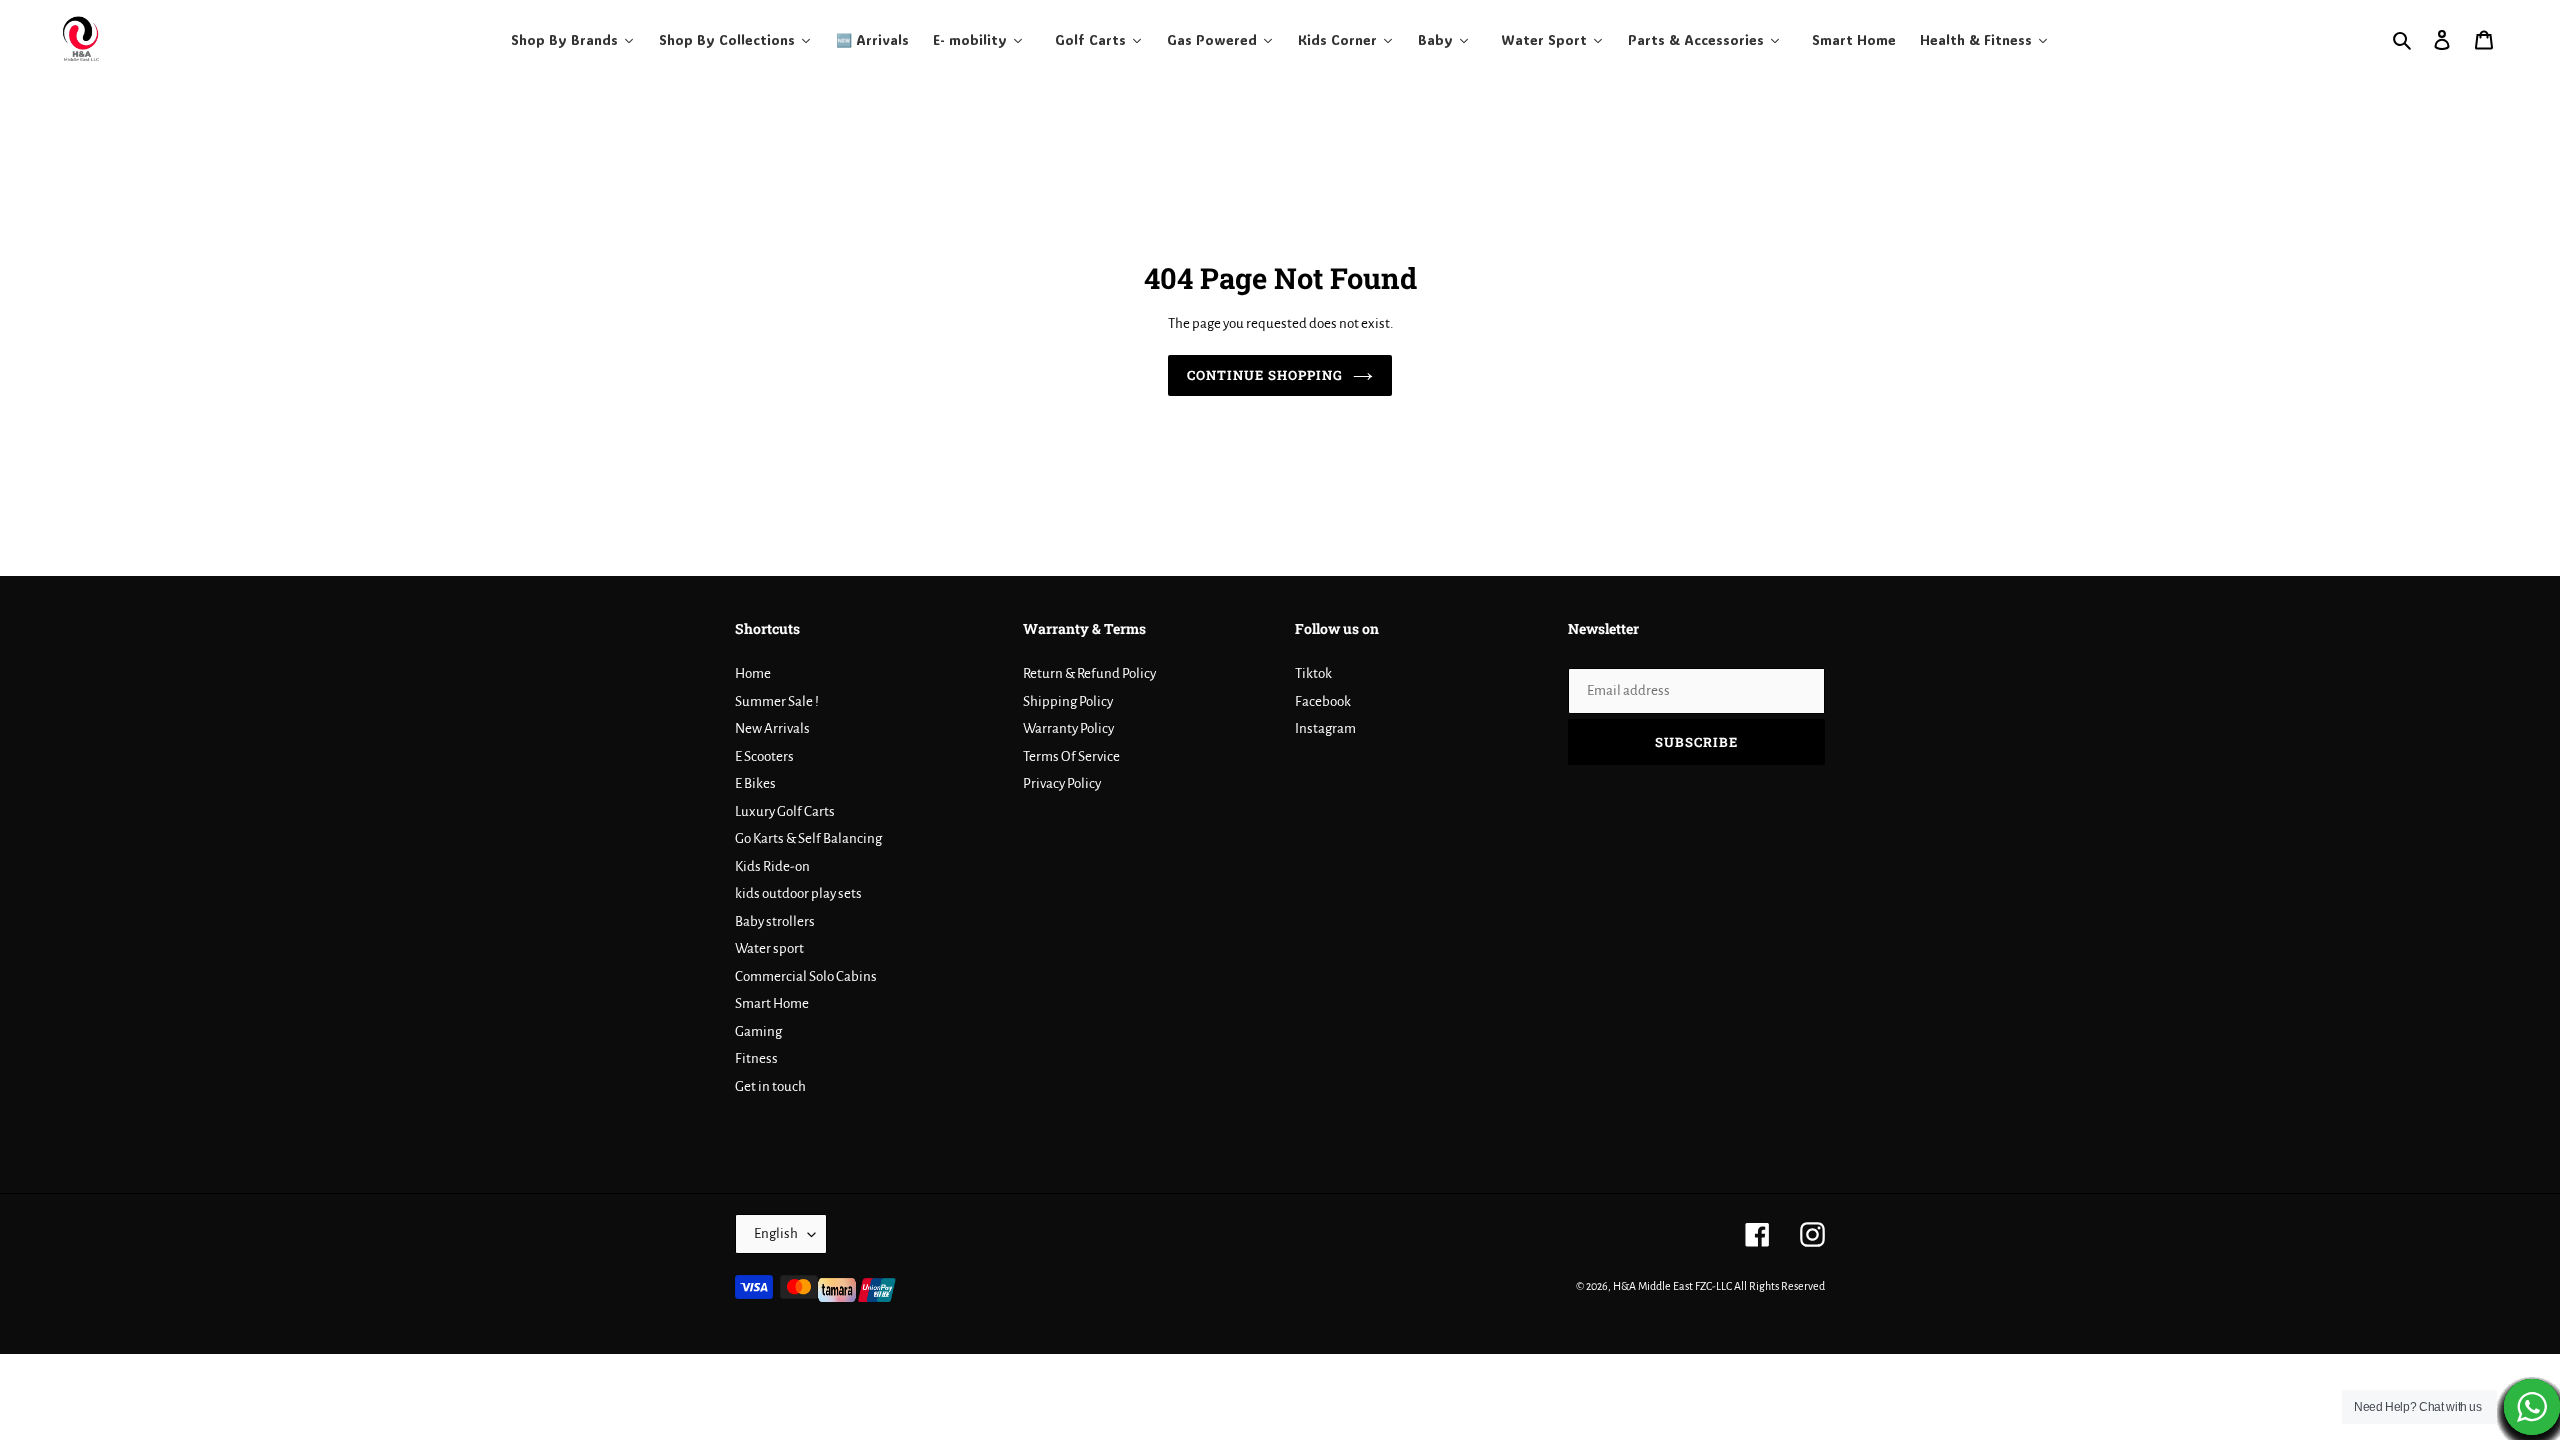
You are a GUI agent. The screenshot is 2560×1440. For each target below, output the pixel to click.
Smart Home (772, 1003)
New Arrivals (772, 728)
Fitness (756, 1058)
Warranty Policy (1068, 728)
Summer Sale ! (777, 701)
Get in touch (770, 1086)
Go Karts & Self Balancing (808, 838)
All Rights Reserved (1779, 1286)
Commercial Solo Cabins (806, 976)
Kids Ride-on (772, 866)
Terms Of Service (1071, 756)
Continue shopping (1265, 375)
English (776, 1233)
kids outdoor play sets (798, 893)
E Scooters (764, 756)
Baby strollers (775, 921)
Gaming (758, 1031)
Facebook (1323, 701)
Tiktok (1313, 673)
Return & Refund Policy (1089, 673)
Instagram (1325, 728)
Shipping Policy (1068, 701)
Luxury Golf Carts (785, 811)
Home (753, 673)
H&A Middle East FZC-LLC (1672, 1286)
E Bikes (755, 783)
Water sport (769, 948)
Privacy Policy (1062, 783)
